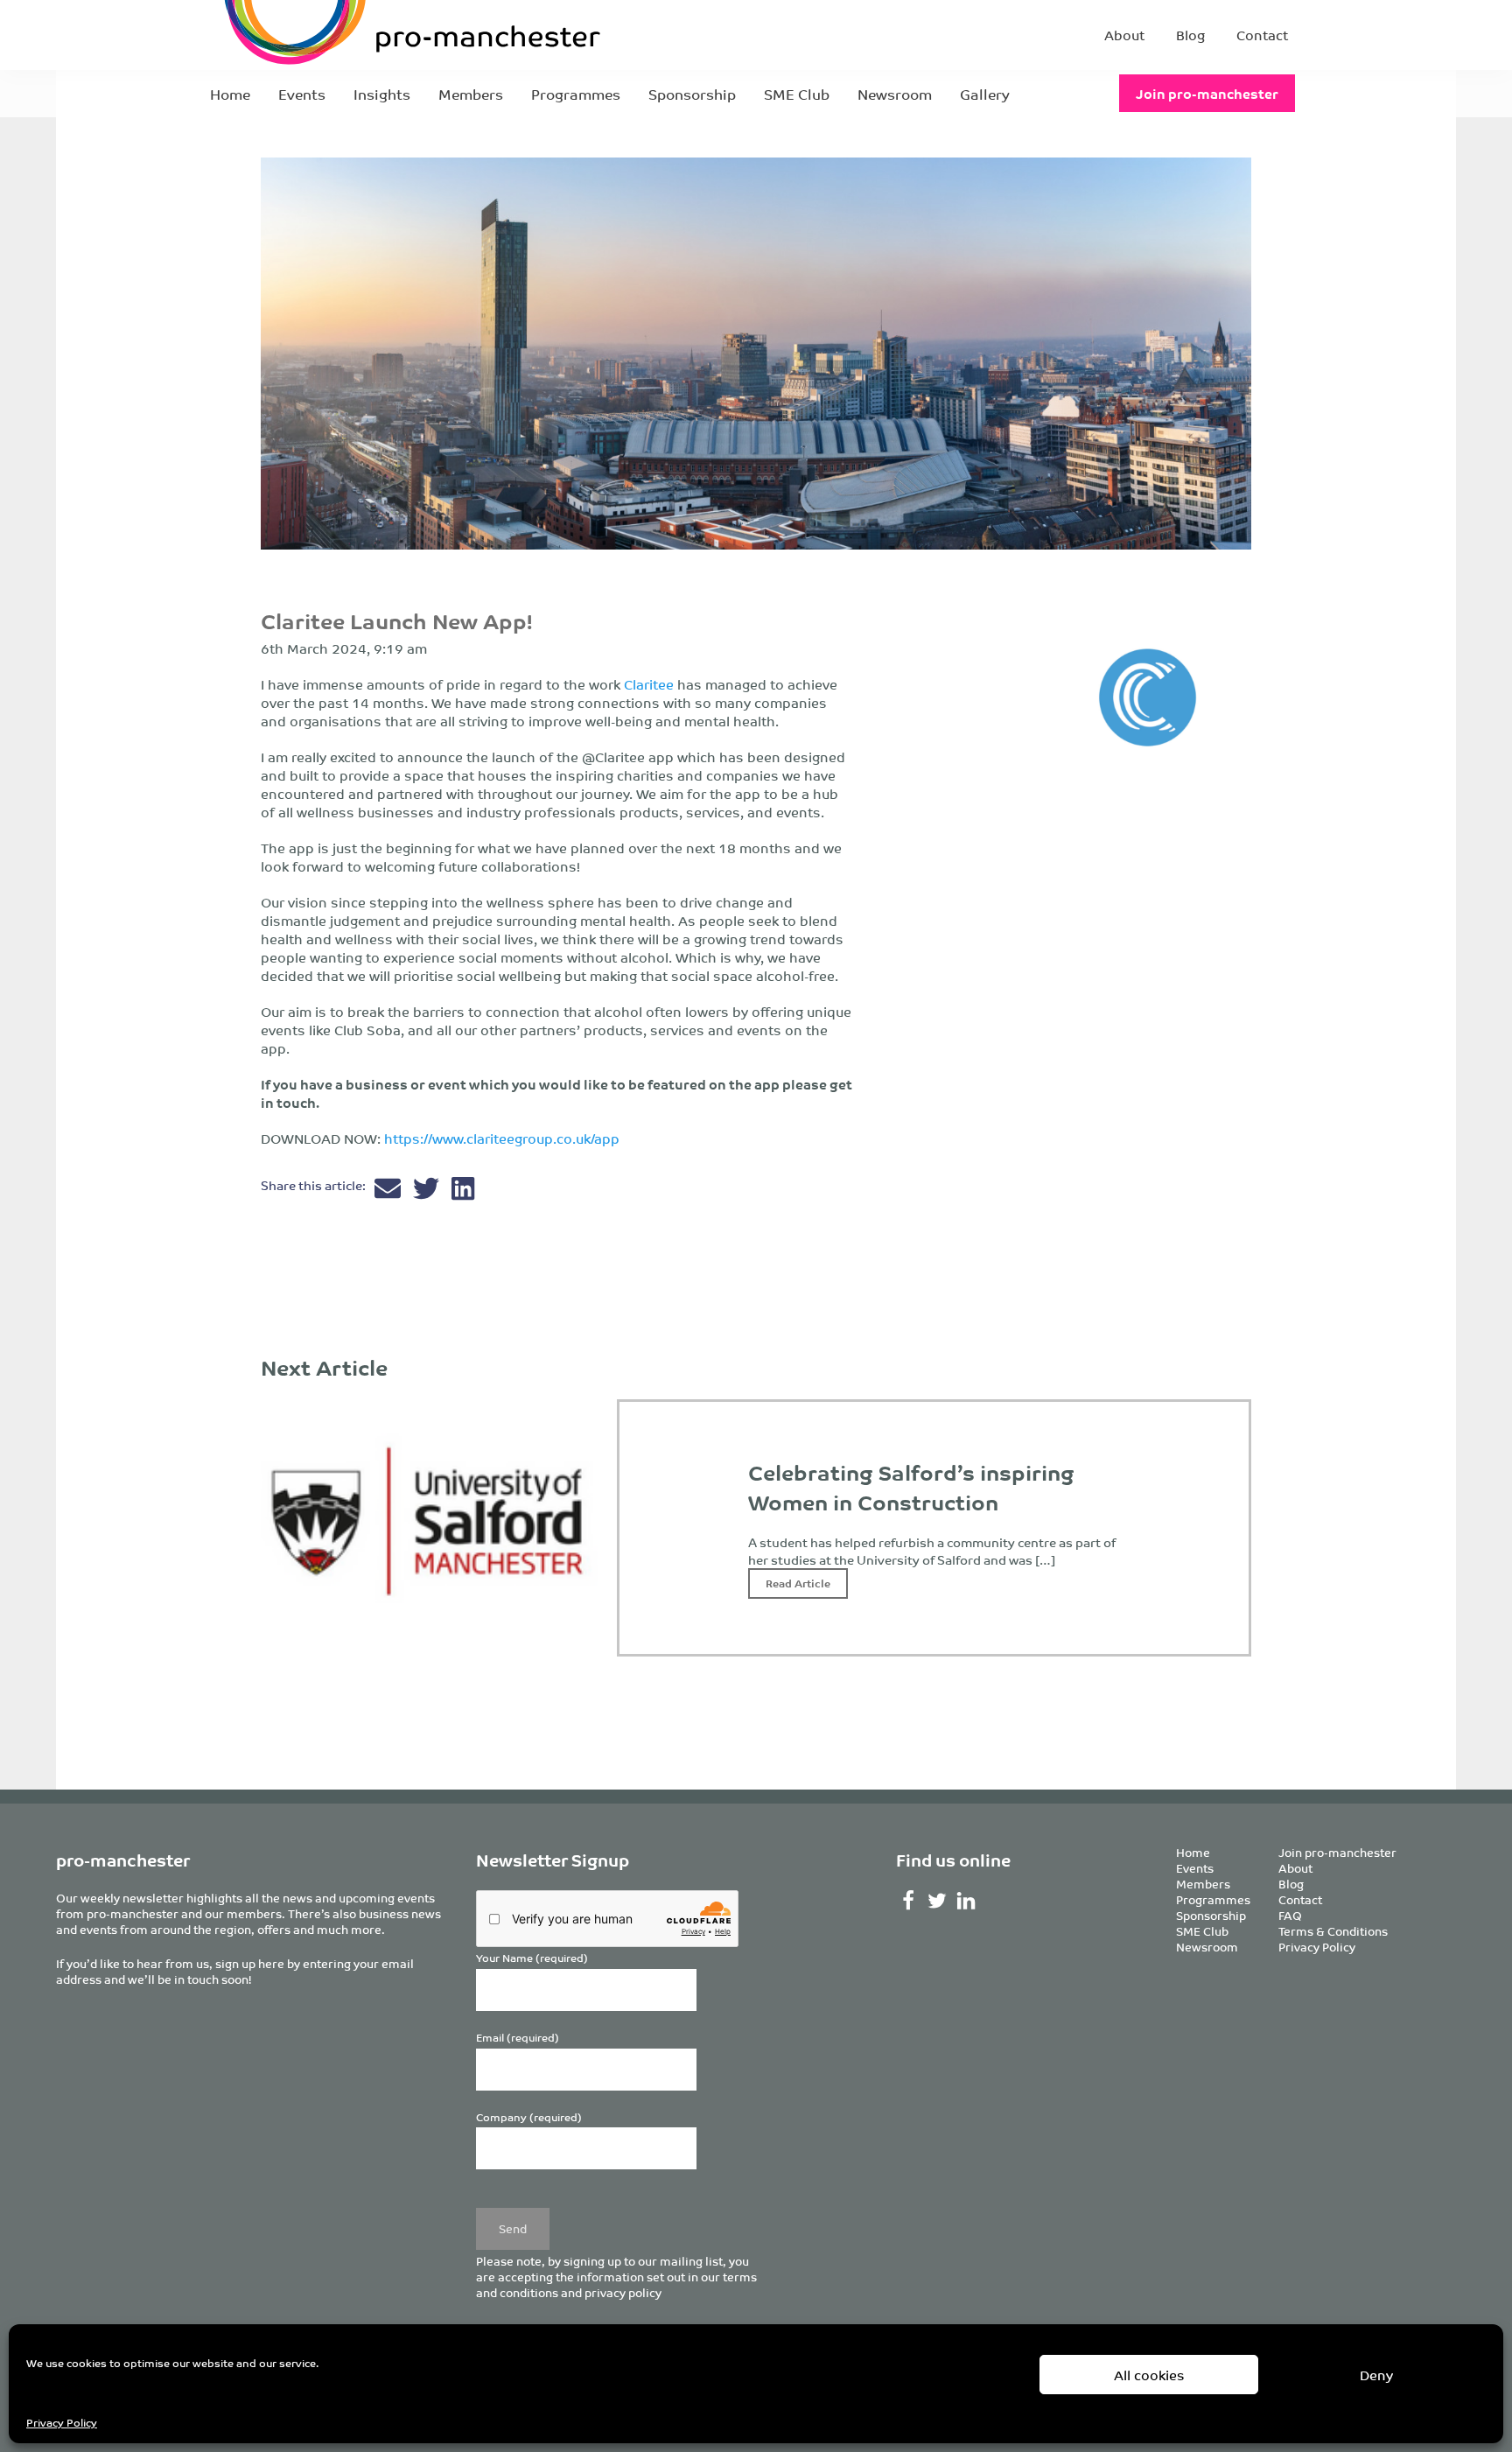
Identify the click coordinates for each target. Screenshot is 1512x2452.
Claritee (651, 684)
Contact (1262, 35)
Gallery (985, 94)
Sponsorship (692, 94)
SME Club (797, 94)
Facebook (909, 1901)
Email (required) (518, 2038)
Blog (1190, 35)
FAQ (1290, 1915)
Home (230, 94)
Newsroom (895, 94)
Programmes (576, 94)
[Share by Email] (389, 1192)
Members (471, 94)
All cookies (1149, 2375)
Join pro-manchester (1207, 93)
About (1124, 35)
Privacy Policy (62, 2422)
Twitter (938, 1901)
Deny (1376, 2375)
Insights (382, 94)
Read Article (798, 1583)
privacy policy (623, 2292)
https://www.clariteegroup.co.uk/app (502, 1138)
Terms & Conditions (1333, 1931)
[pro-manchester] (359, 35)
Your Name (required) (532, 1958)
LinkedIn (966, 1901)
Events (302, 94)
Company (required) (529, 2117)
